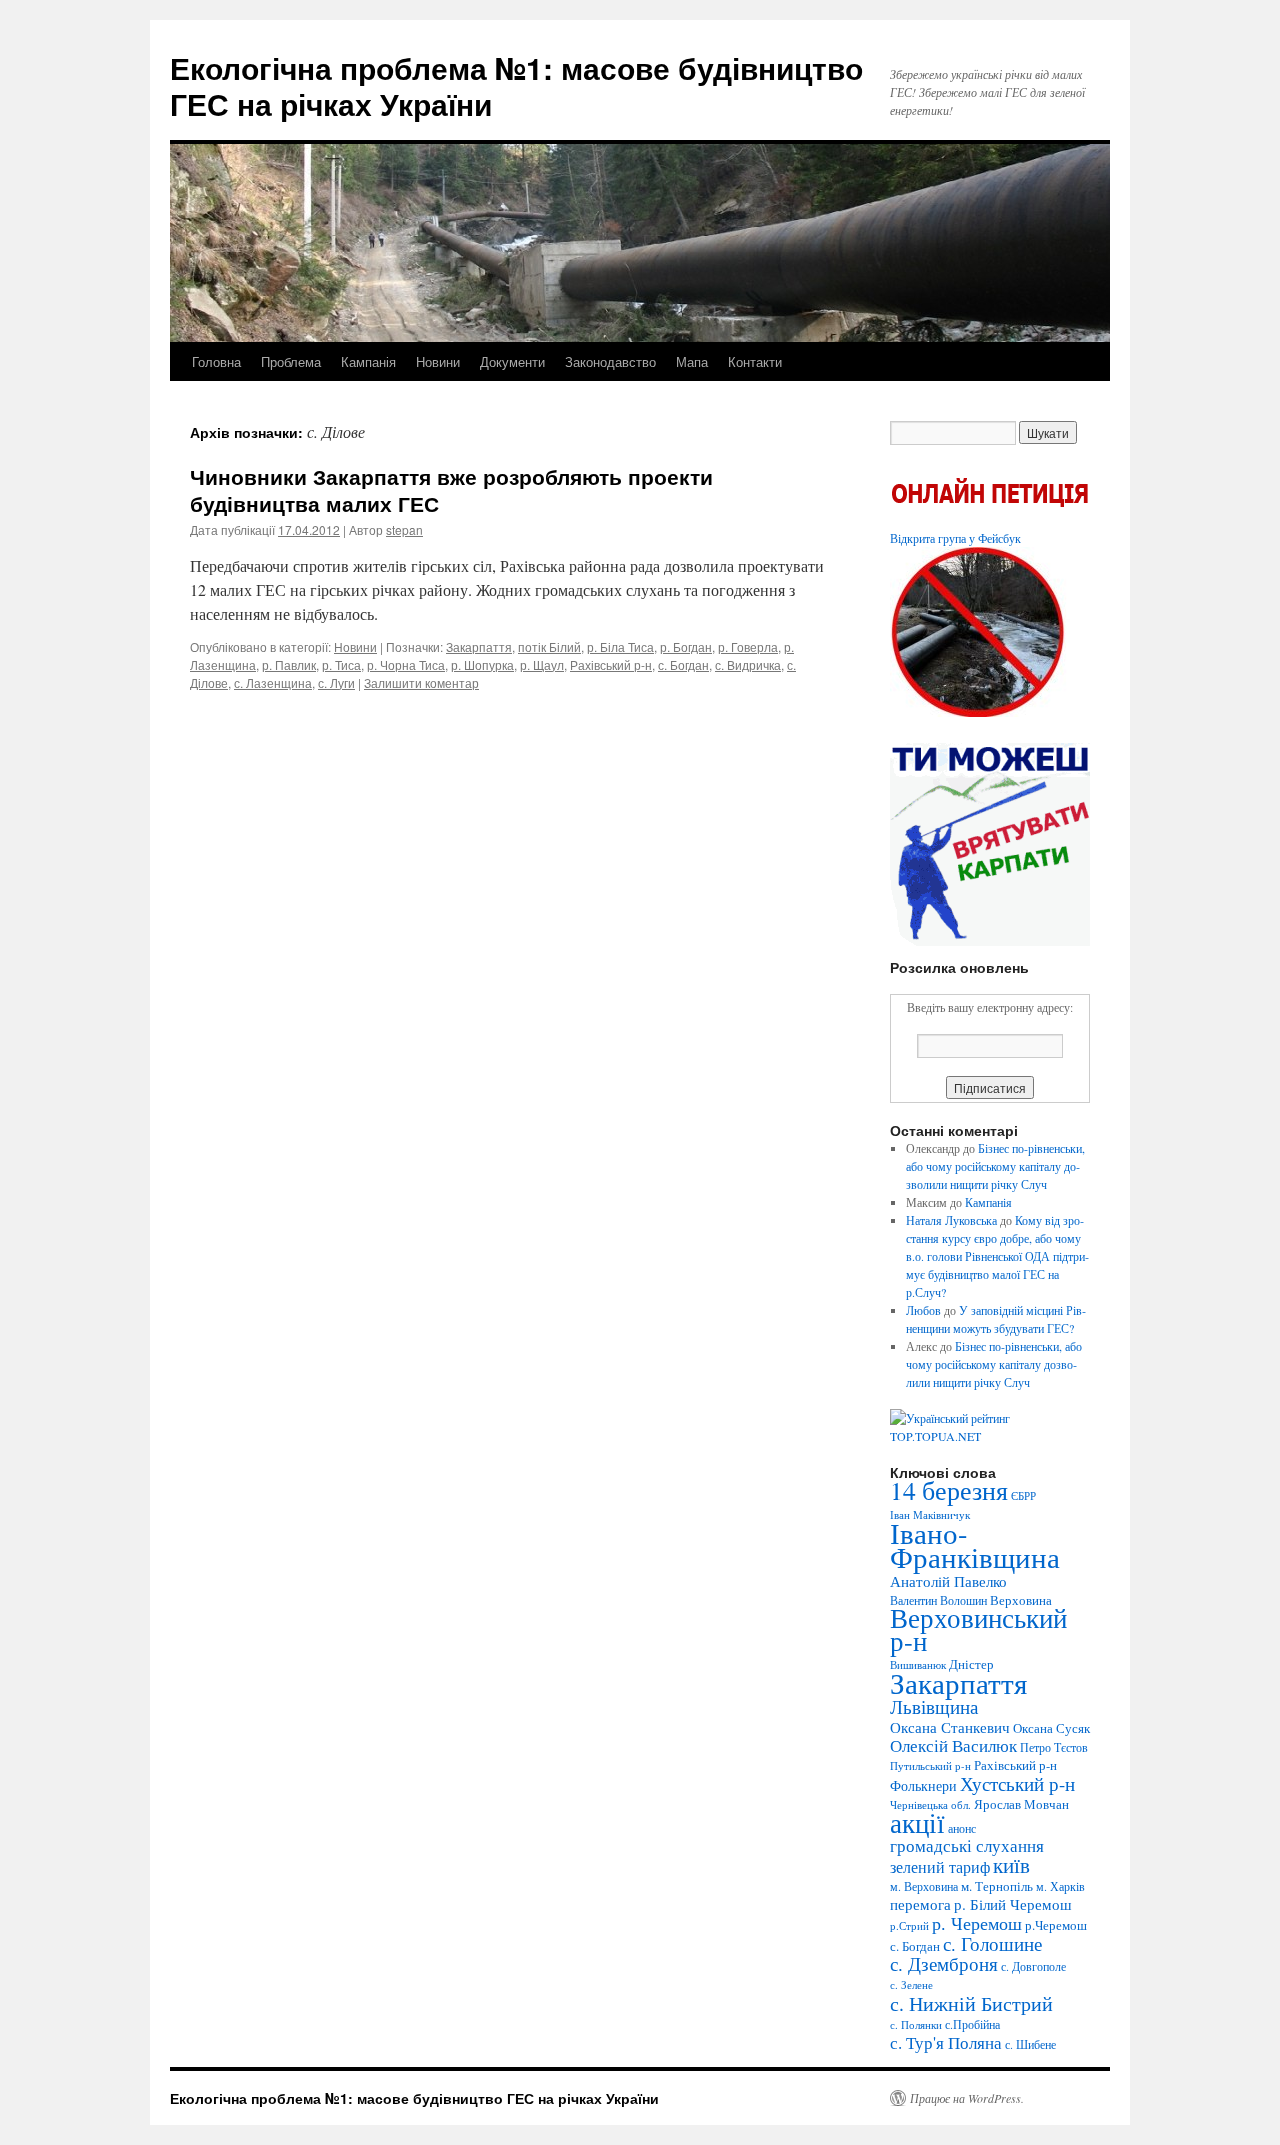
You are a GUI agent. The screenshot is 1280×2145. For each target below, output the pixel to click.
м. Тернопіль (997, 1886)
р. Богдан (686, 646)
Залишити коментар (421, 682)
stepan (404, 529)
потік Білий (549, 646)
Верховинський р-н (978, 1629)
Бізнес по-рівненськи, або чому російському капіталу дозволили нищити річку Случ (995, 1166)
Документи (512, 361)
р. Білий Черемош (1013, 1904)
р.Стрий (909, 1926)
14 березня (949, 1490)
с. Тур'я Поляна (946, 2042)
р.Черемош (1056, 1925)
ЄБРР (1023, 1496)
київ (1011, 1865)
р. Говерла (748, 646)
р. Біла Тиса (620, 646)
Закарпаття (479, 646)
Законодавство (610, 361)
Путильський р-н (930, 1766)
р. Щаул (542, 664)
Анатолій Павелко (948, 1581)
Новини (438, 361)
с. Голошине (992, 1943)
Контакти (755, 361)
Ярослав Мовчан (1021, 1804)
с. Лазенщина (273, 682)
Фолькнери (923, 1785)
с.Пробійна (972, 2024)
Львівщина (934, 1706)
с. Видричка (748, 664)
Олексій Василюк (953, 1745)
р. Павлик (289, 664)
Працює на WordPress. (967, 2098)
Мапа (692, 361)
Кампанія (368, 361)
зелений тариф (940, 1867)
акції (917, 1822)
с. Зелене (911, 1985)
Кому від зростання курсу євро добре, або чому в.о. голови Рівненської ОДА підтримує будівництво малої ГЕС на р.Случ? (997, 1256)
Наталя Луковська (951, 1220)
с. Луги (336, 682)
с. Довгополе (1033, 1966)
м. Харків (1060, 1886)
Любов (923, 1310)
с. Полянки (916, 2025)
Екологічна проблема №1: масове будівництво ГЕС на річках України (516, 85)
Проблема (291, 361)
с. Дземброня (944, 1963)
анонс (962, 1828)
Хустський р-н (1017, 1783)
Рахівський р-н (611, 664)
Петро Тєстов (1054, 1747)
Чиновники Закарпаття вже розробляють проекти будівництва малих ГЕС (451, 489)
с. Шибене (1030, 2044)
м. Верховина (924, 1886)
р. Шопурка (482, 664)
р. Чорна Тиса (406, 664)
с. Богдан (683, 664)
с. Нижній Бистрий (971, 2003)
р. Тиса (341, 664)
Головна (216, 361)
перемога (920, 1904)
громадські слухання (967, 1845)
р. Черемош (977, 1923)
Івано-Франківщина (975, 1545)
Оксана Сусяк (1051, 1728)
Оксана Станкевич (950, 1727)
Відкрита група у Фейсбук (955, 538)
